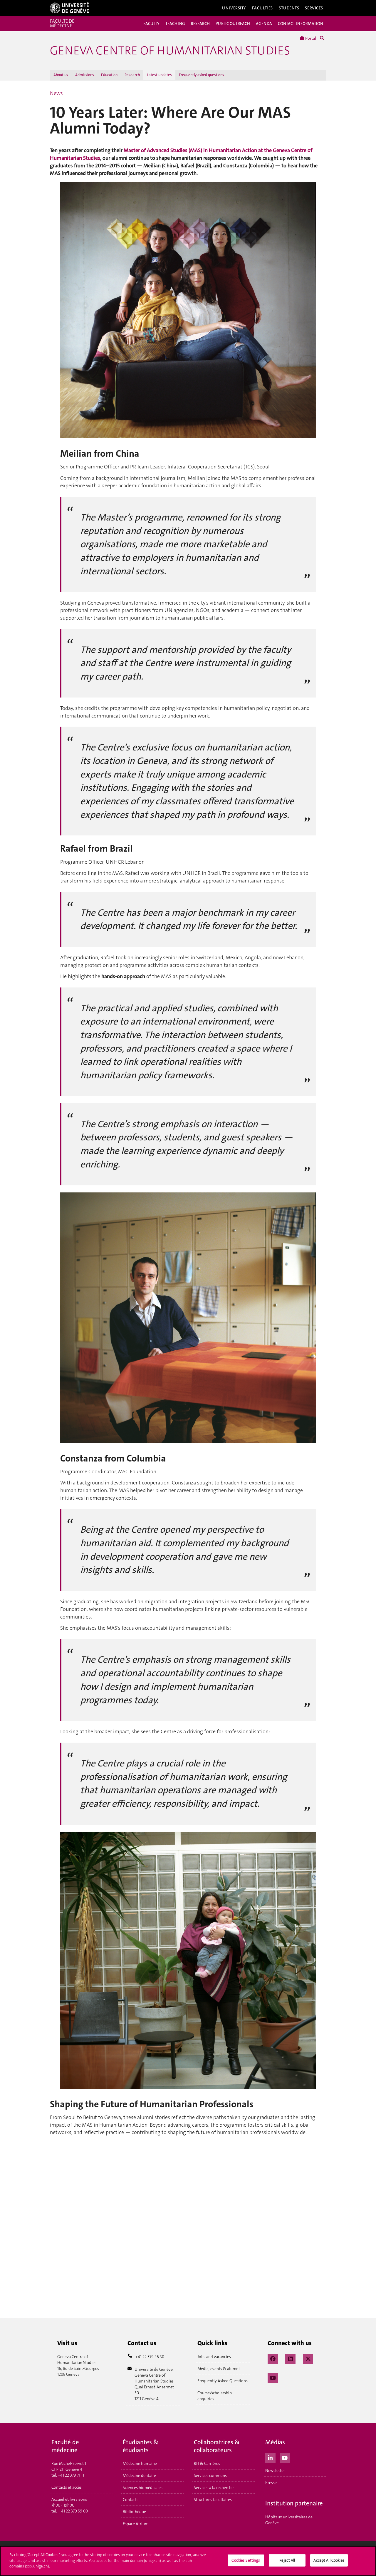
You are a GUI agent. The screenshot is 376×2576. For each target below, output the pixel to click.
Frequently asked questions (202, 75)
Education (109, 75)
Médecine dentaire (139, 2475)
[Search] (322, 38)
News (56, 93)
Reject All (287, 2560)
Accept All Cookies (329, 2560)
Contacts (131, 2500)
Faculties (262, 8)
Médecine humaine (140, 2463)
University (234, 8)
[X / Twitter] (308, 2358)
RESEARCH (200, 24)
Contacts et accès (67, 2487)
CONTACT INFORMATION (301, 24)
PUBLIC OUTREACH (233, 24)
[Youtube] (285, 2457)
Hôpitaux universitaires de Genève (289, 2520)
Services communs (210, 2475)
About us (61, 75)
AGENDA (264, 24)
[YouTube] (273, 2377)
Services (314, 8)
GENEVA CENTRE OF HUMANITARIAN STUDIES (170, 51)
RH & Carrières (207, 2463)
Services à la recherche (214, 2487)
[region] (188, 2561)
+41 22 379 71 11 (71, 2475)
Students (289, 8)
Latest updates (159, 75)
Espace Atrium (136, 2524)
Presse (271, 2482)
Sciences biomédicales (143, 2487)
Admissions (85, 75)
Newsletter (275, 2470)
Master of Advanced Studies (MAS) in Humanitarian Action (191, 150)
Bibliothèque (134, 2512)
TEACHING (175, 24)
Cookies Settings (246, 2560)
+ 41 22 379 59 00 (73, 2511)
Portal (310, 38)
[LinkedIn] (290, 2358)
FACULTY (151, 24)
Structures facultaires (213, 2500)
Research (132, 75)
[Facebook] (273, 2358)
